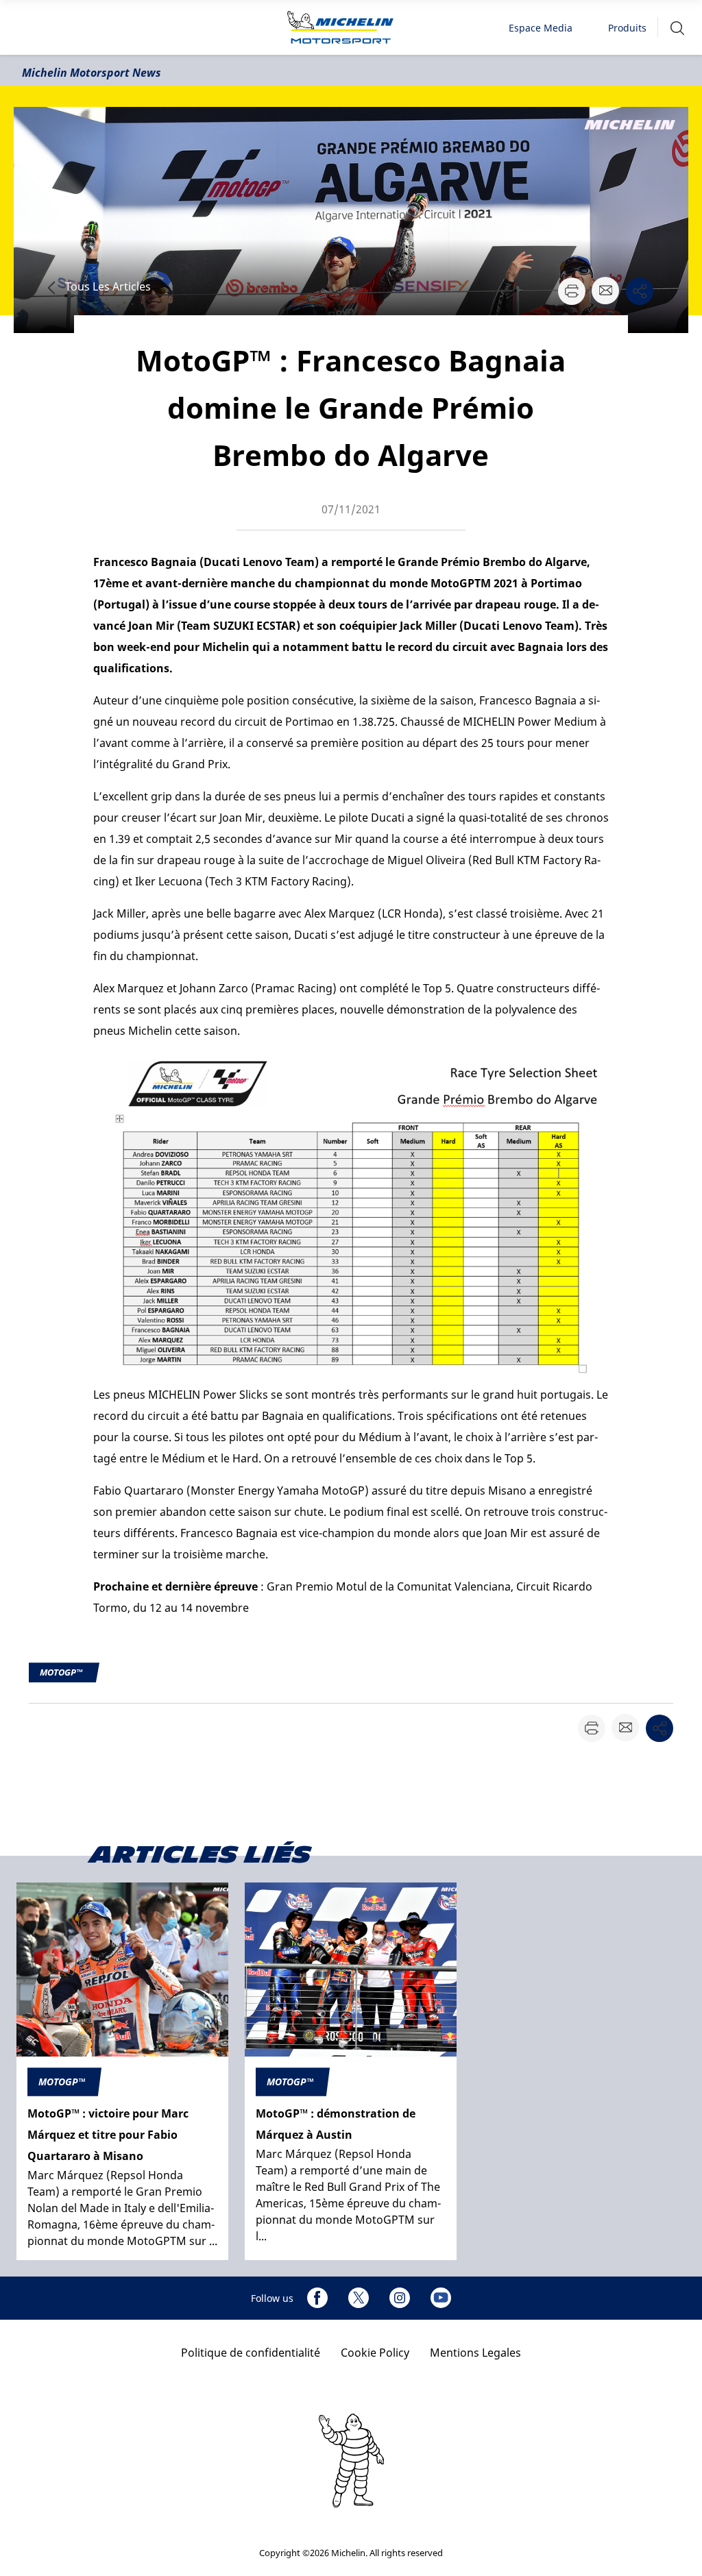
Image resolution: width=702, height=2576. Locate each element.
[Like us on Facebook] (317, 2298)
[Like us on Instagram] (400, 2298)
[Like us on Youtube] (441, 2298)
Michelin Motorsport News (92, 73)
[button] (677, 28)
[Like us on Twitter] (359, 2298)
